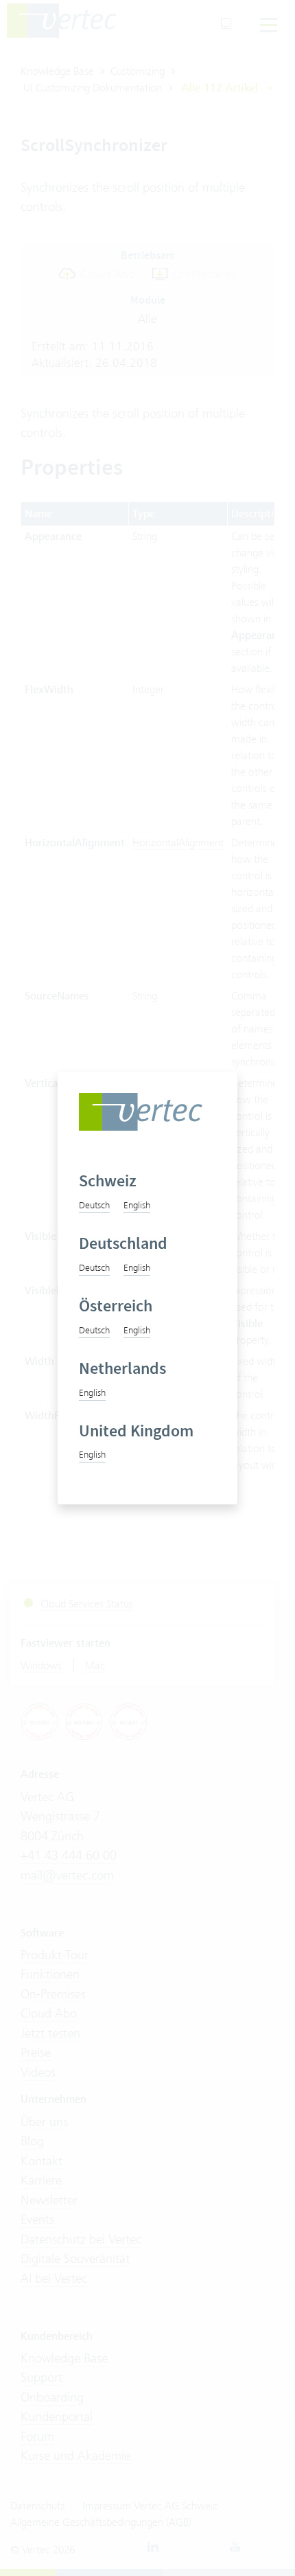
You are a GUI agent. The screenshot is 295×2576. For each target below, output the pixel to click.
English (137, 1205)
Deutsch (94, 1205)
